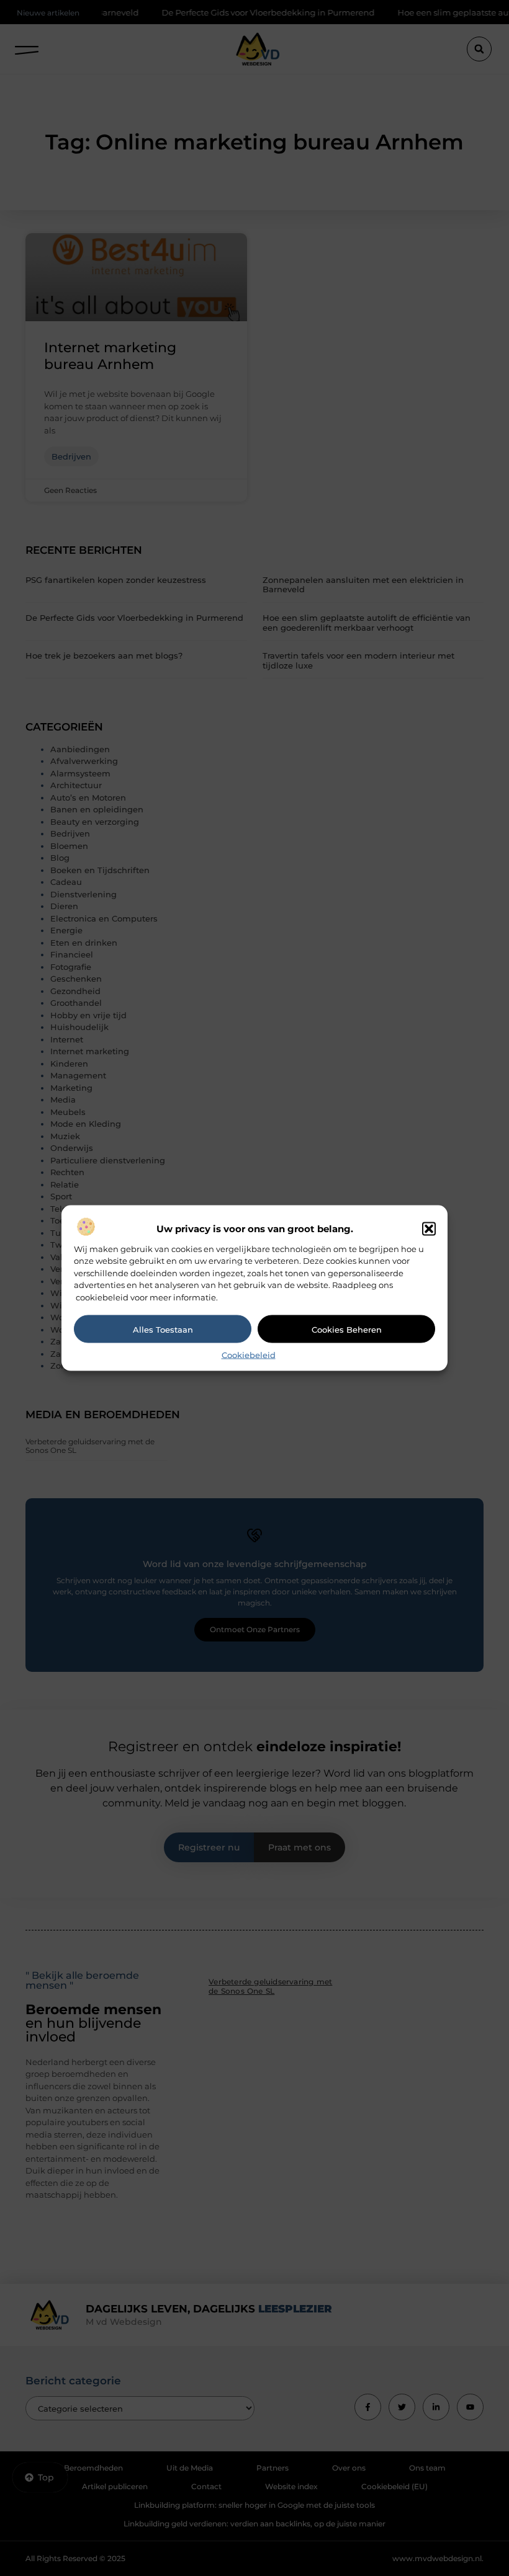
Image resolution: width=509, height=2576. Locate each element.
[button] (429, 1228)
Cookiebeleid (249, 1355)
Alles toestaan (163, 1329)
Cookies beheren (347, 1329)
